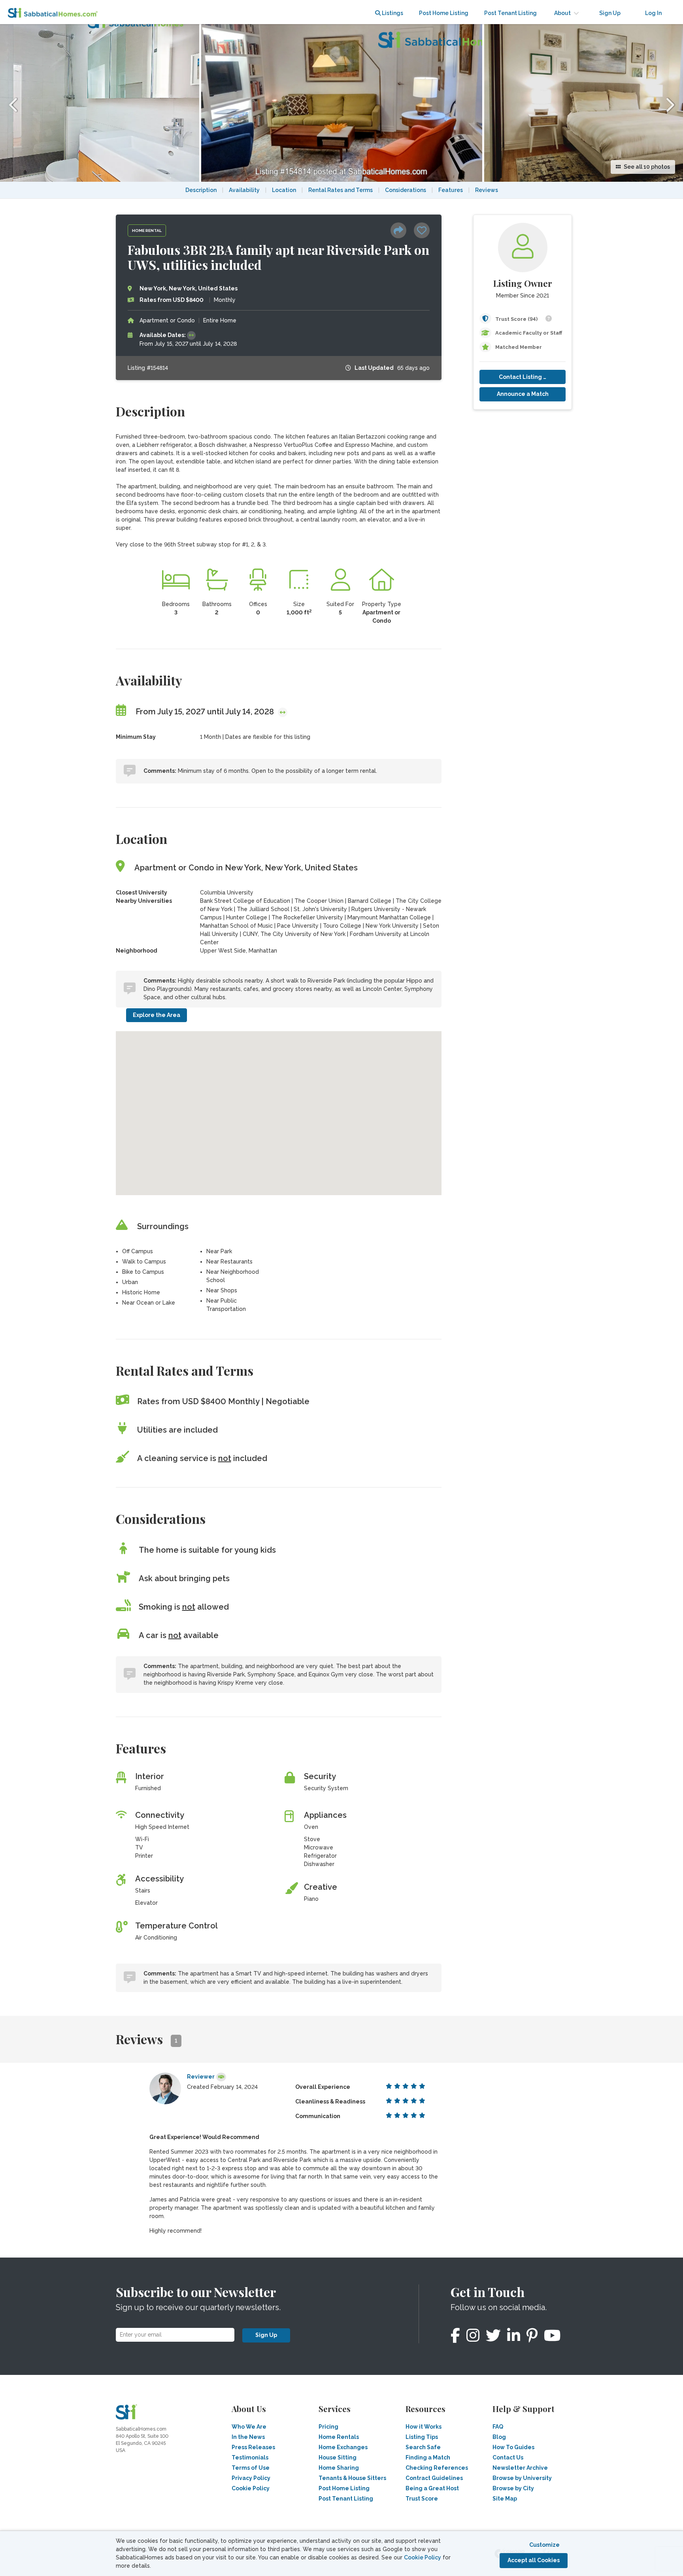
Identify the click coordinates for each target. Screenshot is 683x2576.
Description (201, 190)
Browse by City (513, 2488)
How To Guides (513, 2447)
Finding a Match (428, 2457)
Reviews (487, 190)
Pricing (328, 2427)
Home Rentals (339, 2437)
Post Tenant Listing (510, 13)
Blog (499, 2437)
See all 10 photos (646, 167)
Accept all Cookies (534, 2560)
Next (669, 103)
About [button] (563, 13)
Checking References (437, 2468)
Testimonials (250, 2457)
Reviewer (201, 2077)
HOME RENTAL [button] (147, 231)
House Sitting (338, 2457)
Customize (544, 2545)
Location (284, 190)
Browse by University (522, 2478)
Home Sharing (339, 2468)
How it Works (424, 2427)
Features (451, 190)
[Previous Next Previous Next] (341, 203)
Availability (244, 190)
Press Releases (253, 2447)
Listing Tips (422, 2437)
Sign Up (266, 2335)
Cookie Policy (423, 2557)
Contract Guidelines (434, 2478)
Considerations (406, 190)
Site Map (505, 2499)
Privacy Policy (251, 2478)
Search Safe (423, 2447)
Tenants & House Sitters (352, 2478)
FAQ (498, 2427)
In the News (248, 2437)
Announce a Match (523, 394)
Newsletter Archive (520, 2468)
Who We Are (249, 2427)
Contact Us (508, 2457)
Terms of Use (251, 2468)
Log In (653, 13)
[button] (401, 232)
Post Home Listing (444, 13)
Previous (14, 103)
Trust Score (422, 2499)
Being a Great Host (432, 2488)
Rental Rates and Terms (341, 190)
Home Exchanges (343, 2447)
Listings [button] (392, 13)
